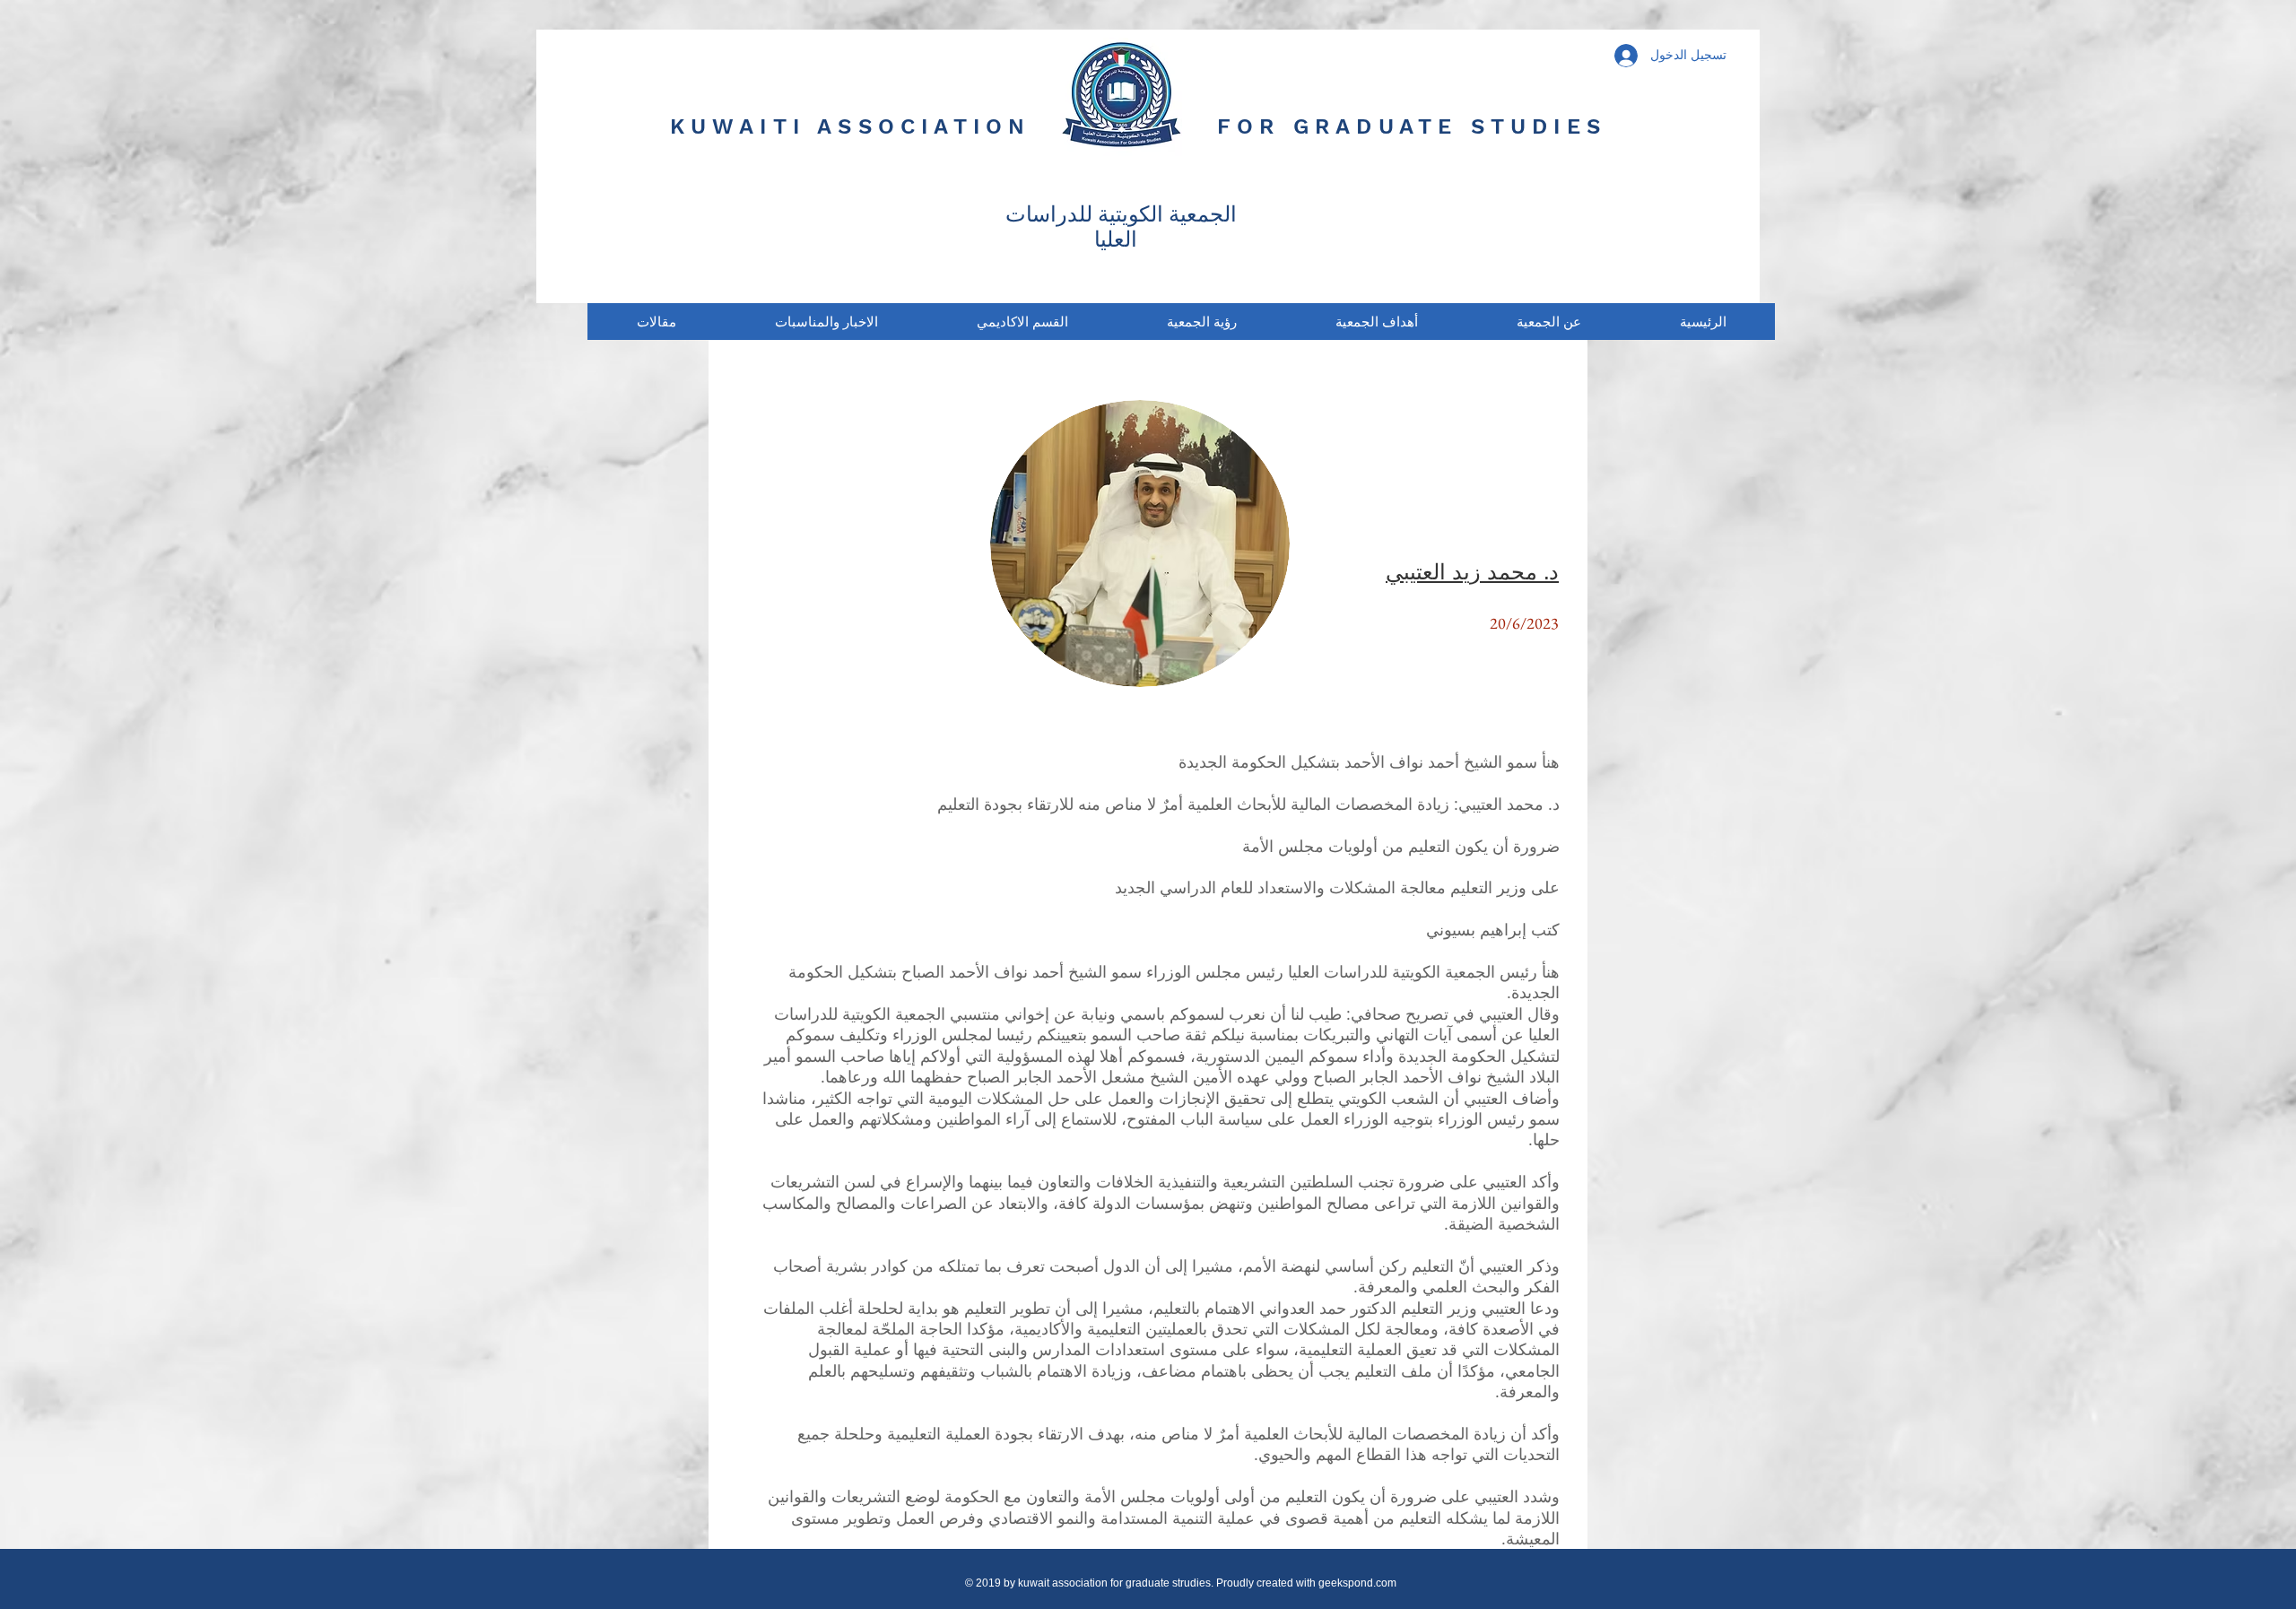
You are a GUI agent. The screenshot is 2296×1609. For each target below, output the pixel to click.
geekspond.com (1357, 1583)
